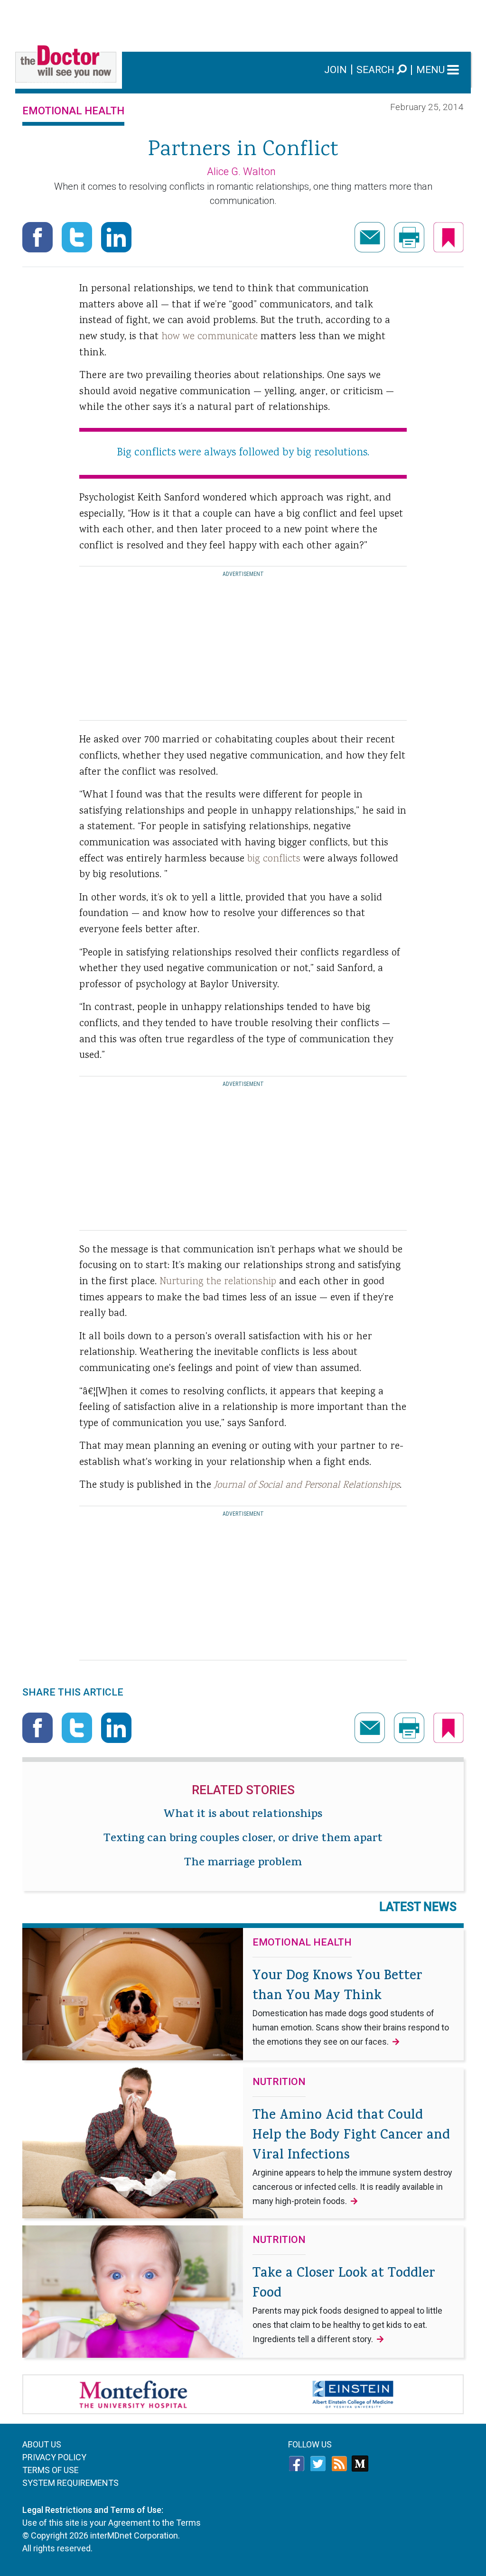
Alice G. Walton (241, 171)
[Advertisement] (243, 21)
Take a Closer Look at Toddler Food (347, 2304)
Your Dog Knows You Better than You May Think (351, 2007)
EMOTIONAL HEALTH (73, 111)
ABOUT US (42, 2444)
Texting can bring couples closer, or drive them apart (243, 1839)
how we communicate (210, 337)
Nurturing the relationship (218, 1282)
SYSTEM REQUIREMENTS (70, 2483)
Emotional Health (302, 1943)
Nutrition (279, 2082)
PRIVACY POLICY (54, 2457)
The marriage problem (243, 1863)
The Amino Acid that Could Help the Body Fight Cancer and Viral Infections (352, 2156)
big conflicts (274, 859)
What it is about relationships (243, 1815)
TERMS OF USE (51, 2470)
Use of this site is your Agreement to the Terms (112, 2523)
